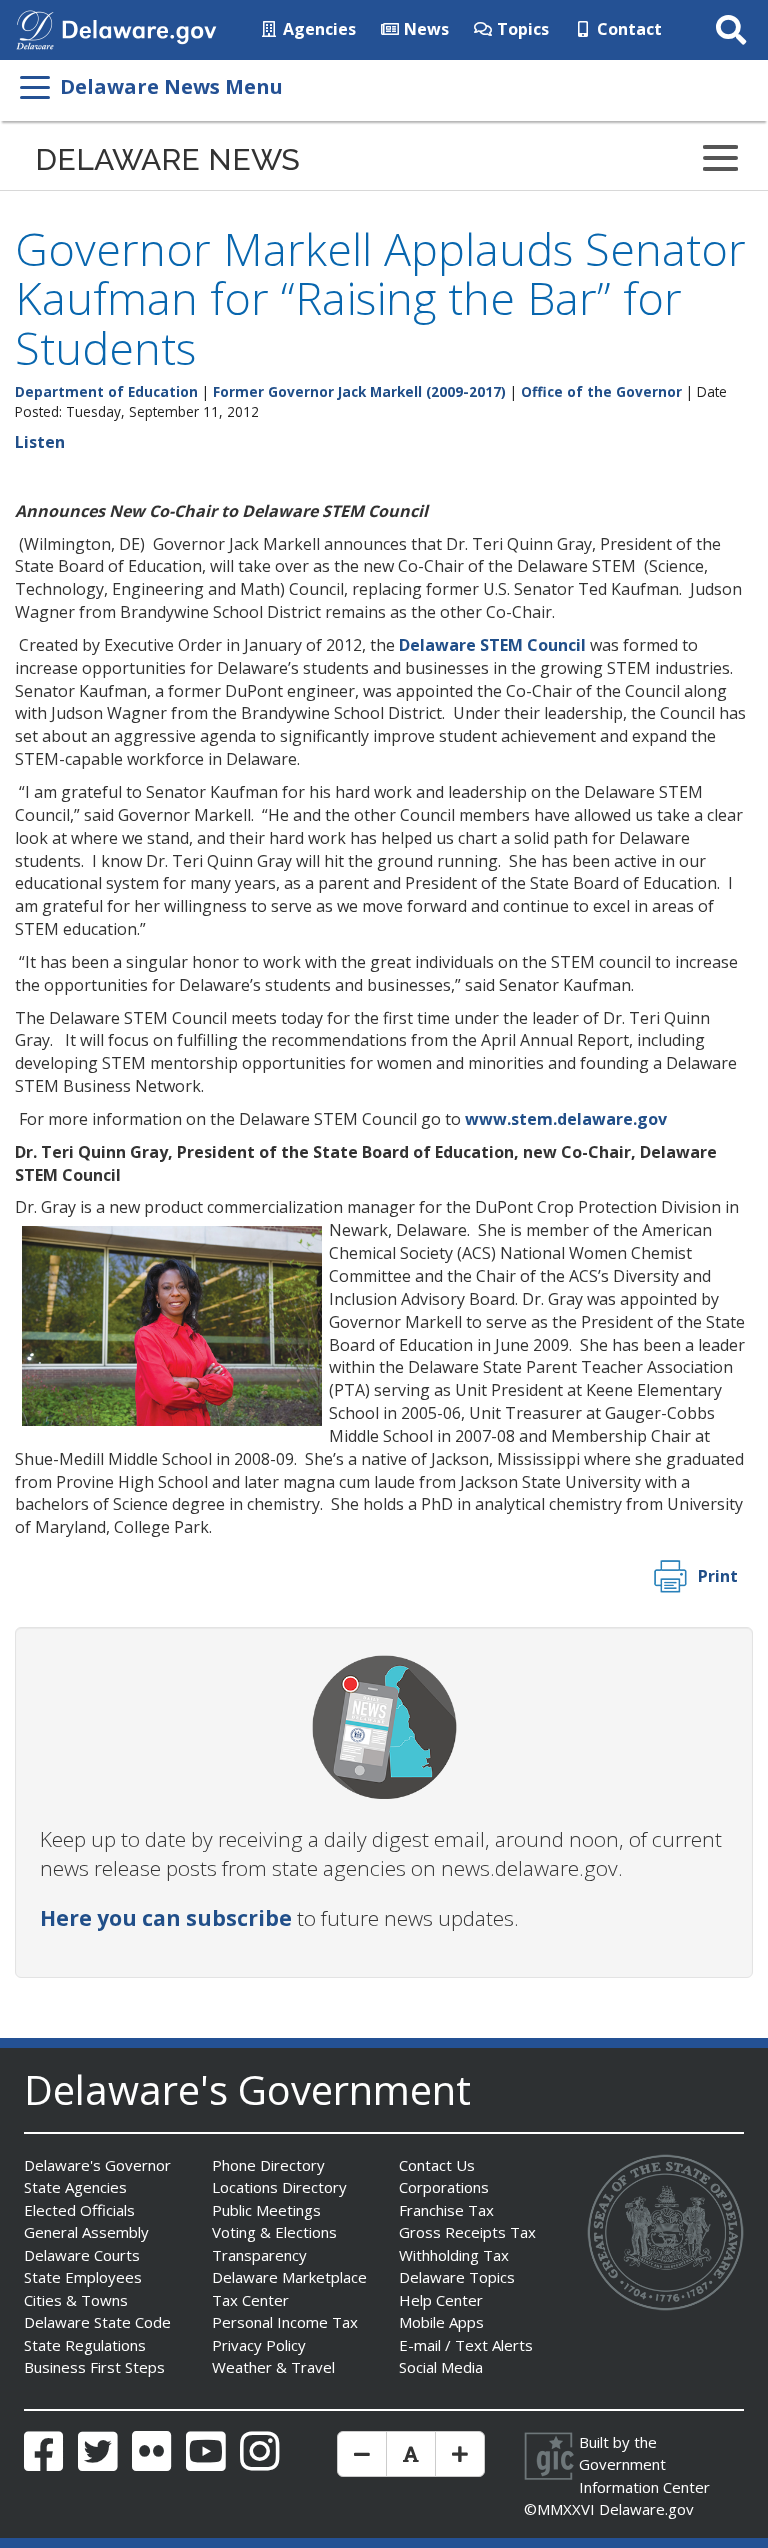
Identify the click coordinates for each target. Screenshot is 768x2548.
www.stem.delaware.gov (566, 1119)
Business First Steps (94, 2367)
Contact (627, 29)
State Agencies (75, 2187)
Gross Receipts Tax (467, 2232)
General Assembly (86, 2232)
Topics (521, 29)
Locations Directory (279, 2187)
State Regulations (85, 2345)
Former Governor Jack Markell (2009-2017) (359, 391)
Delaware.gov (646, 2509)
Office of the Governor (601, 391)
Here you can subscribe (166, 1918)
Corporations (444, 2187)
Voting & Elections (274, 2232)
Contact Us (437, 2165)
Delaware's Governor (97, 2165)
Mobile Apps (441, 2322)
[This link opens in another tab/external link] (35, 28)
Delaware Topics (457, 2277)
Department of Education (106, 391)
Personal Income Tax (285, 2322)
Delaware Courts (82, 2255)
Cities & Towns (76, 2300)
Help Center (441, 2300)
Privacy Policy (259, 2345)
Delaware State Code (97, 2322)
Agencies (317, 29)
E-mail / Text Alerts (466, 2345)
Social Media (441, 2367)
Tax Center (250, 2300)
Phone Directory (268, 2165)
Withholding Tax (454, 2255)
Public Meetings (266, 2210)
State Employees (83, 2277)
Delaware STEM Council (492, 645)
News (424, 29)
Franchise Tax (446, 2210)
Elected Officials (79, 2210)
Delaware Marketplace (289, 2277)
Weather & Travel (273, 2367)
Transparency (259, 2255)
